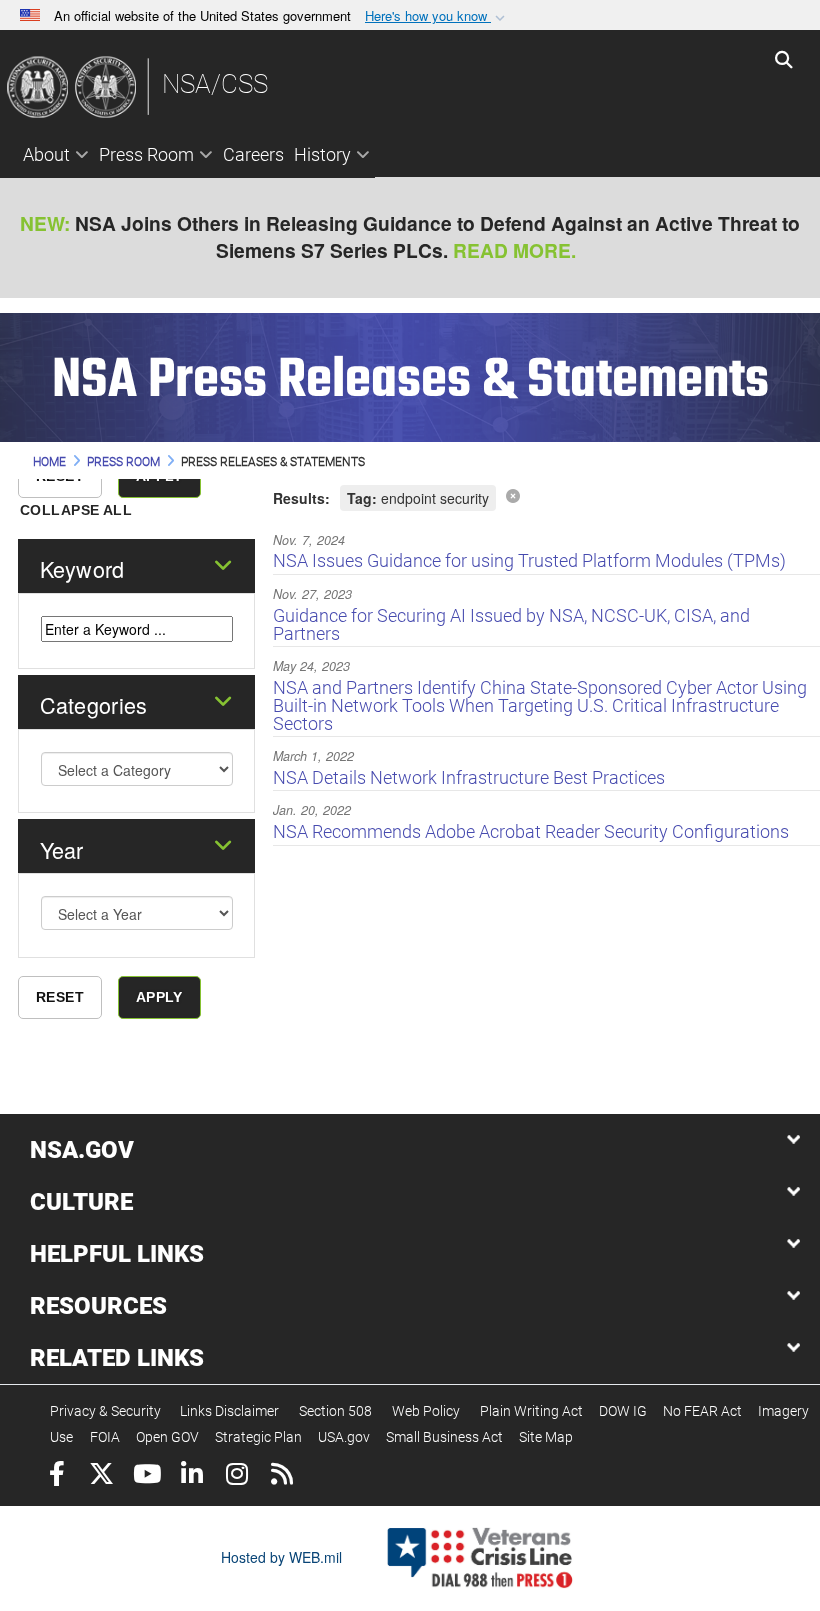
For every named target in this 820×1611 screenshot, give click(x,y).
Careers (253, 154)
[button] (437, 16)
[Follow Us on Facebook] (56, 1476)
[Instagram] (236, 1476)
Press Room (146, 154)
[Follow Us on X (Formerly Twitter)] (101, 1476)
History (322, 154)
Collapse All (76, 510)
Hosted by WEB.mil (281, 1557)
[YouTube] (146, 1476)
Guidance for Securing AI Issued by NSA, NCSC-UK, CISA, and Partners (511, 624)
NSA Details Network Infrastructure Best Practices (469, 777)
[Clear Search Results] (513, 495)
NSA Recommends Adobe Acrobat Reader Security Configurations (531, 831)
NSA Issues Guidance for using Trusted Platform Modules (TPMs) (529, 560)
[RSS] (281, 1476)
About (46, 154)
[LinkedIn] (191, 1476)
